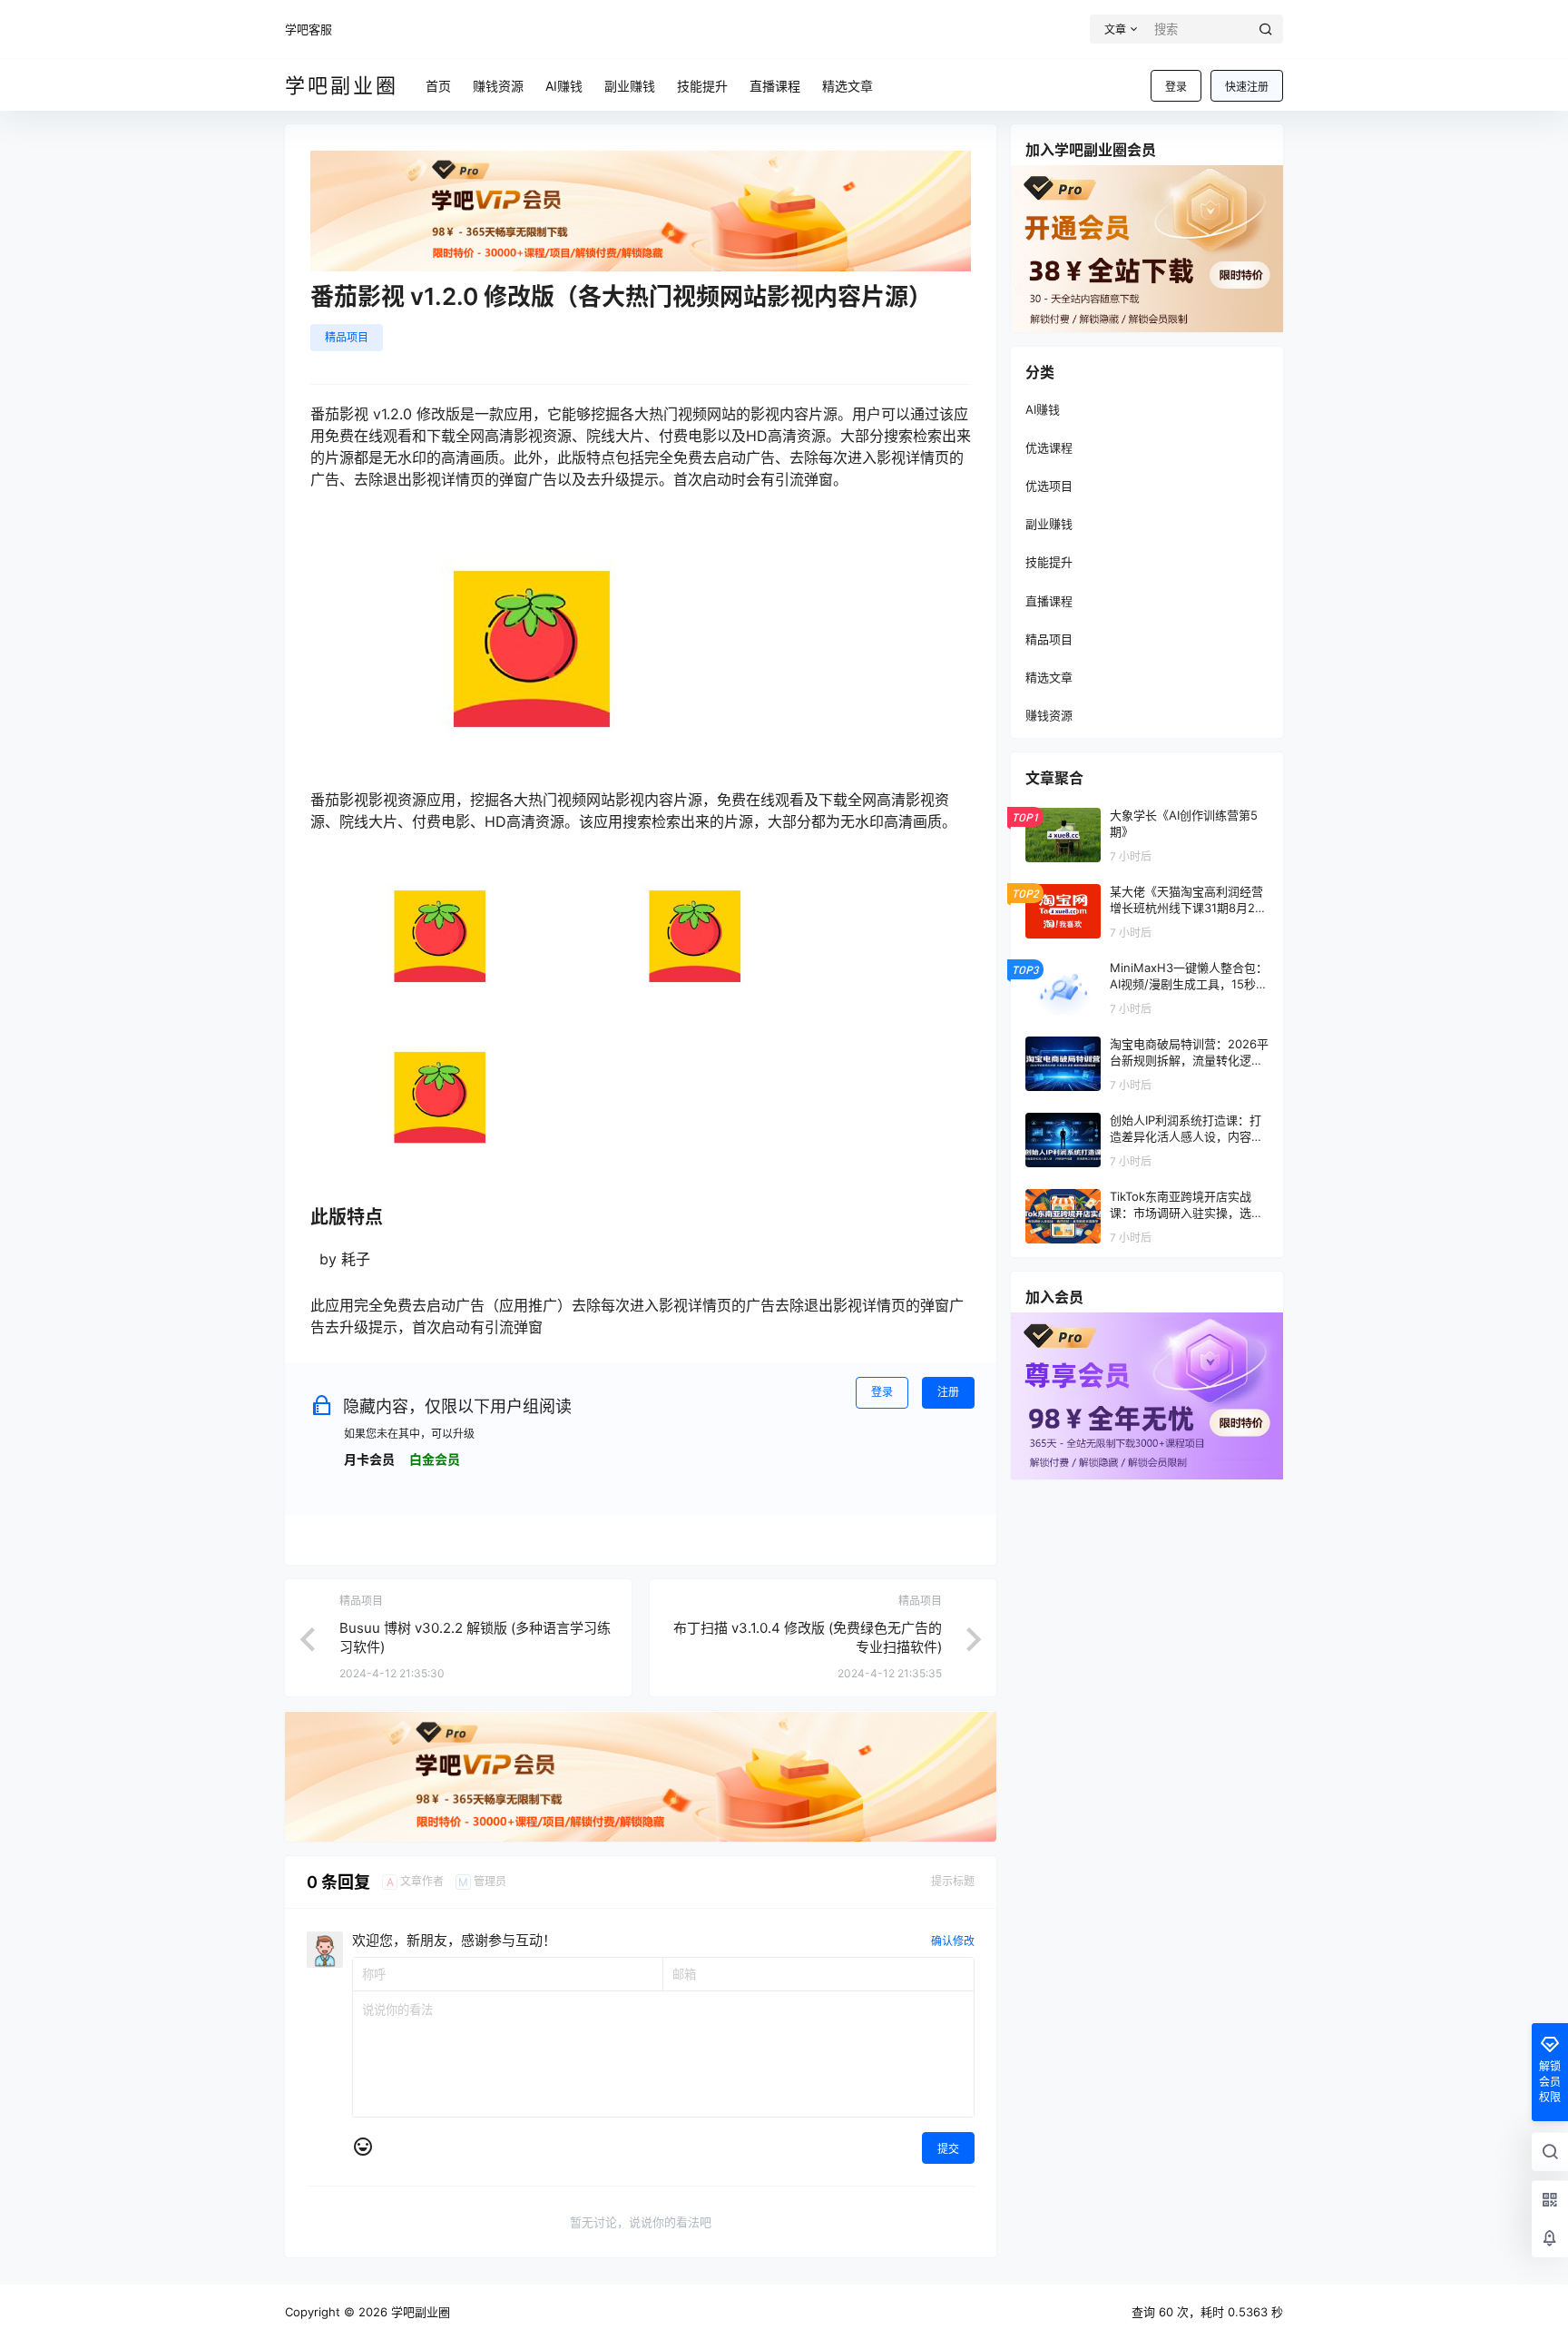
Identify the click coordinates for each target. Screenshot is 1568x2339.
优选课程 (1049, 447)
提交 (948, 2149)
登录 (1176, 87)
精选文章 (1049, 677)
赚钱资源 (1049, 715)
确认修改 (953, 1941)
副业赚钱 (1049, 524)
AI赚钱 (1043, 409)
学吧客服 (309, 29)
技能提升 (1049, 562)
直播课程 (1049, 601)
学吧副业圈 (419, 2312)
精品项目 (347, 337)
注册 (948, 1392)
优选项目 (1049, 486)
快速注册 (1247, 87)
